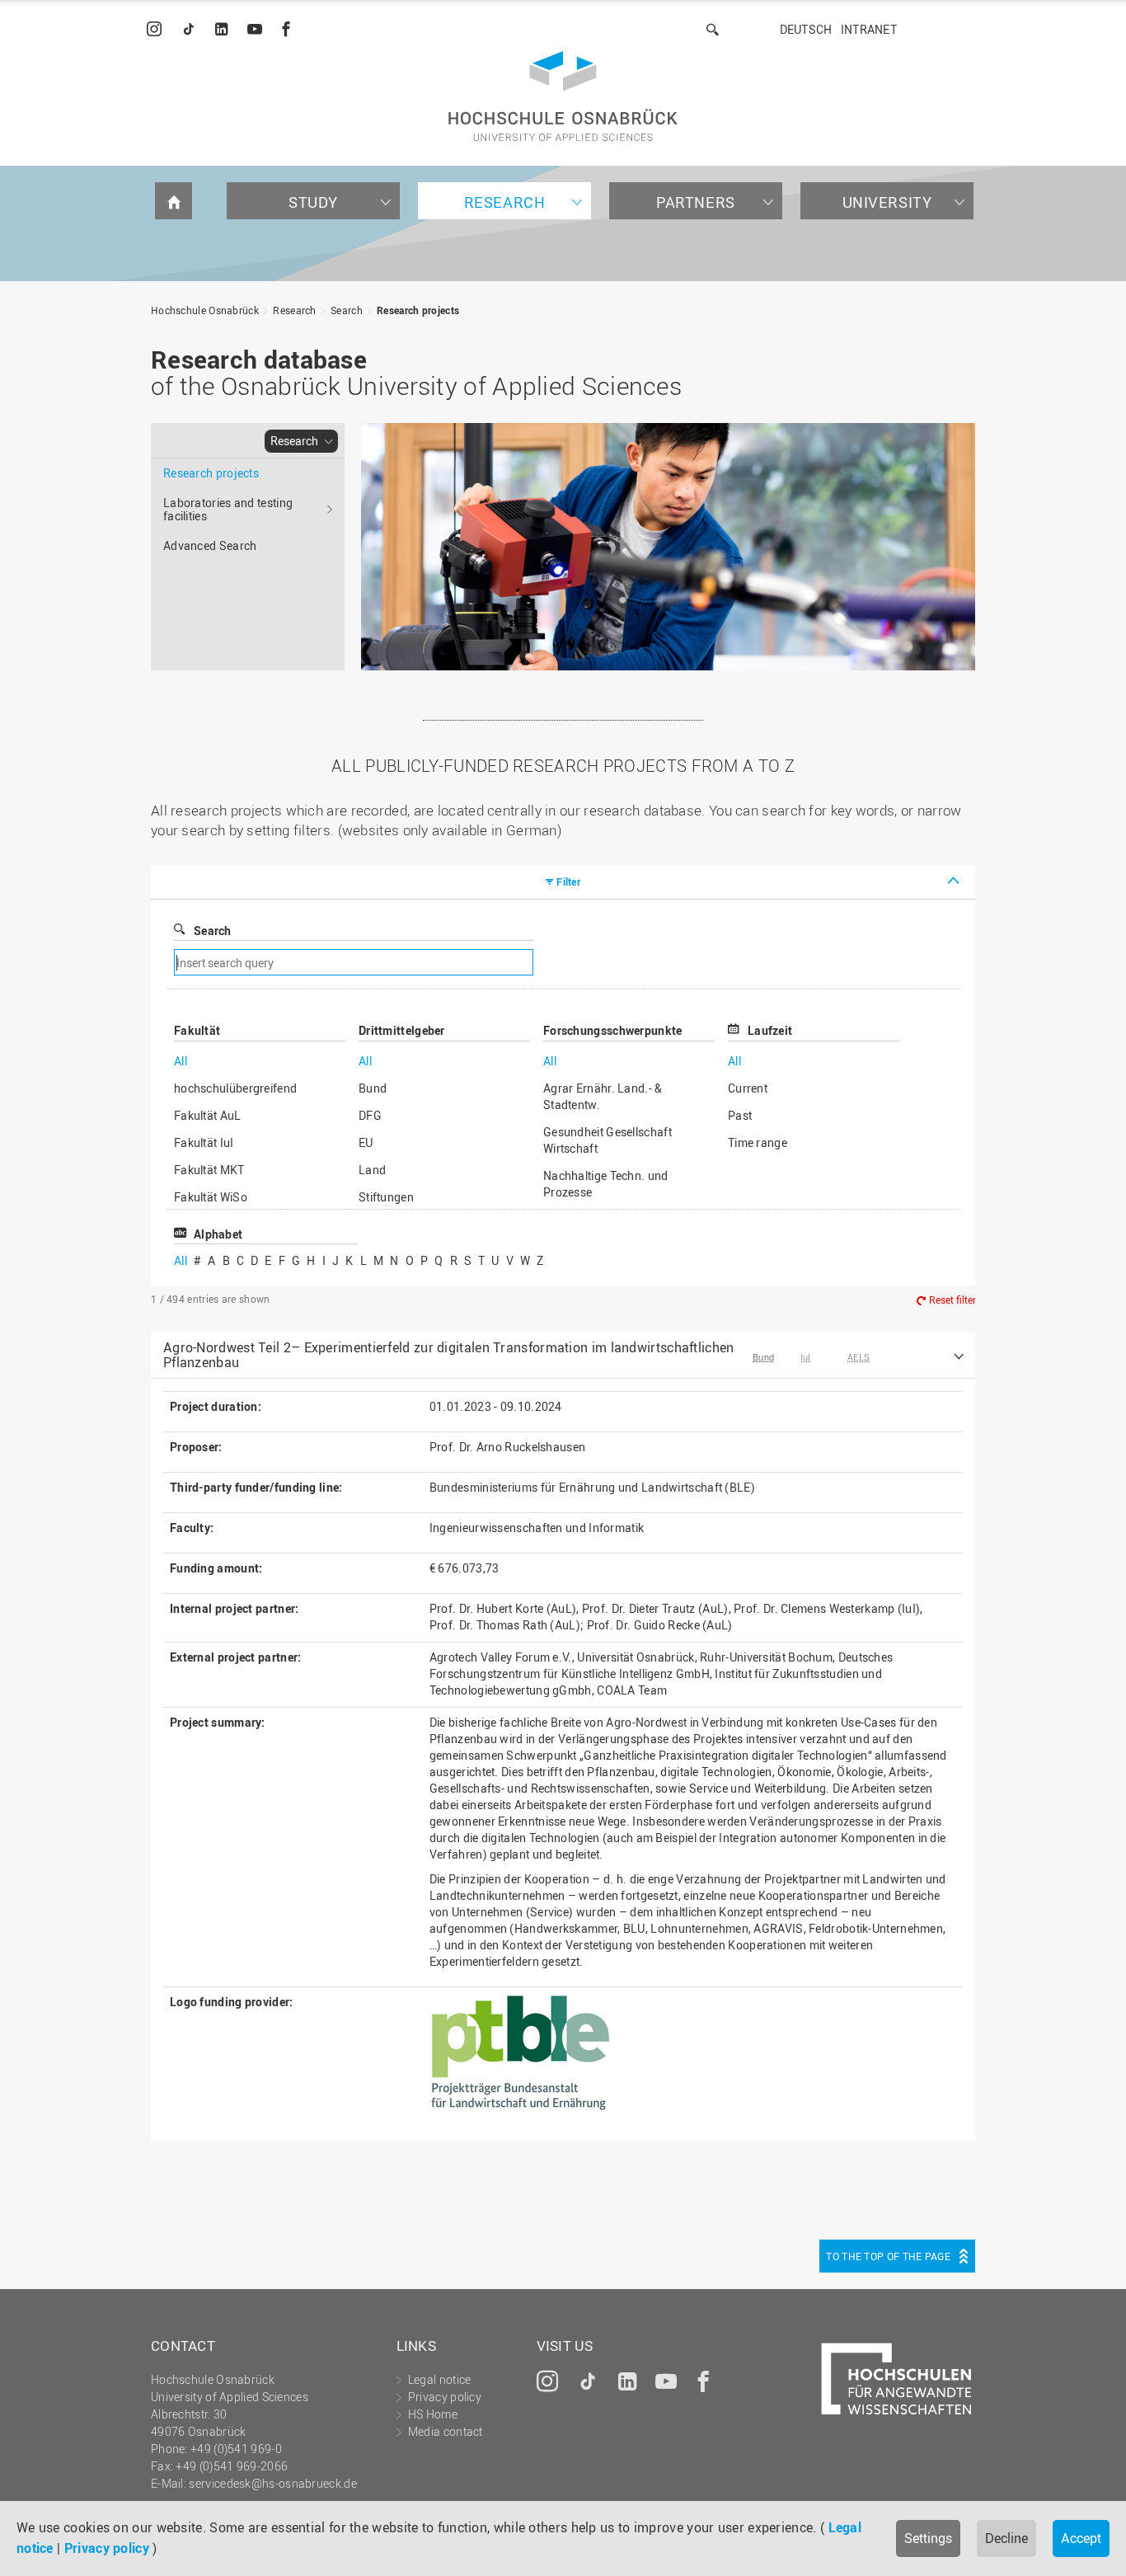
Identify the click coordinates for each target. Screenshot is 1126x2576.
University (887, 202)
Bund (373, 1088)
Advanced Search (210, 545)
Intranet (869, 29)
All (181, 1061)
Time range (758, 1142)
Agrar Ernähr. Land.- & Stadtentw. (603, 1096)
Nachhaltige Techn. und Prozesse (606, 1184)
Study (313, 202)
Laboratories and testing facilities (228, 509)
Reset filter (952, 1300)
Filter (568, 881)
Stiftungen (386, 1197)
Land (372, 1170)
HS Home (433, 2414)
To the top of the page (888, 2256)
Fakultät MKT (209, 1170)
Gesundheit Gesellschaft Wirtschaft (608, 1140)
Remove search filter (699, 963)
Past (740, 1115)
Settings (928, 2538)
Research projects (418, 310)
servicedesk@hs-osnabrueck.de (272, 2483)
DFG (370, 1115)
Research (505, 202)
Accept (1081, 2538)
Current (748, 1088)
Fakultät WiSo (211, 1197)
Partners (696, 202)
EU (366, 1142)
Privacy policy (107, 2548)
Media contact (446, 2431)
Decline (1006, 2538)
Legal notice (440, 2379)
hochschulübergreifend (235, 1088)
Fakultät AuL (208, 1115)
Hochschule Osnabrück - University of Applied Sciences (563, 96)
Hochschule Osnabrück (205, 310)
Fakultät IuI (204, 1142)
